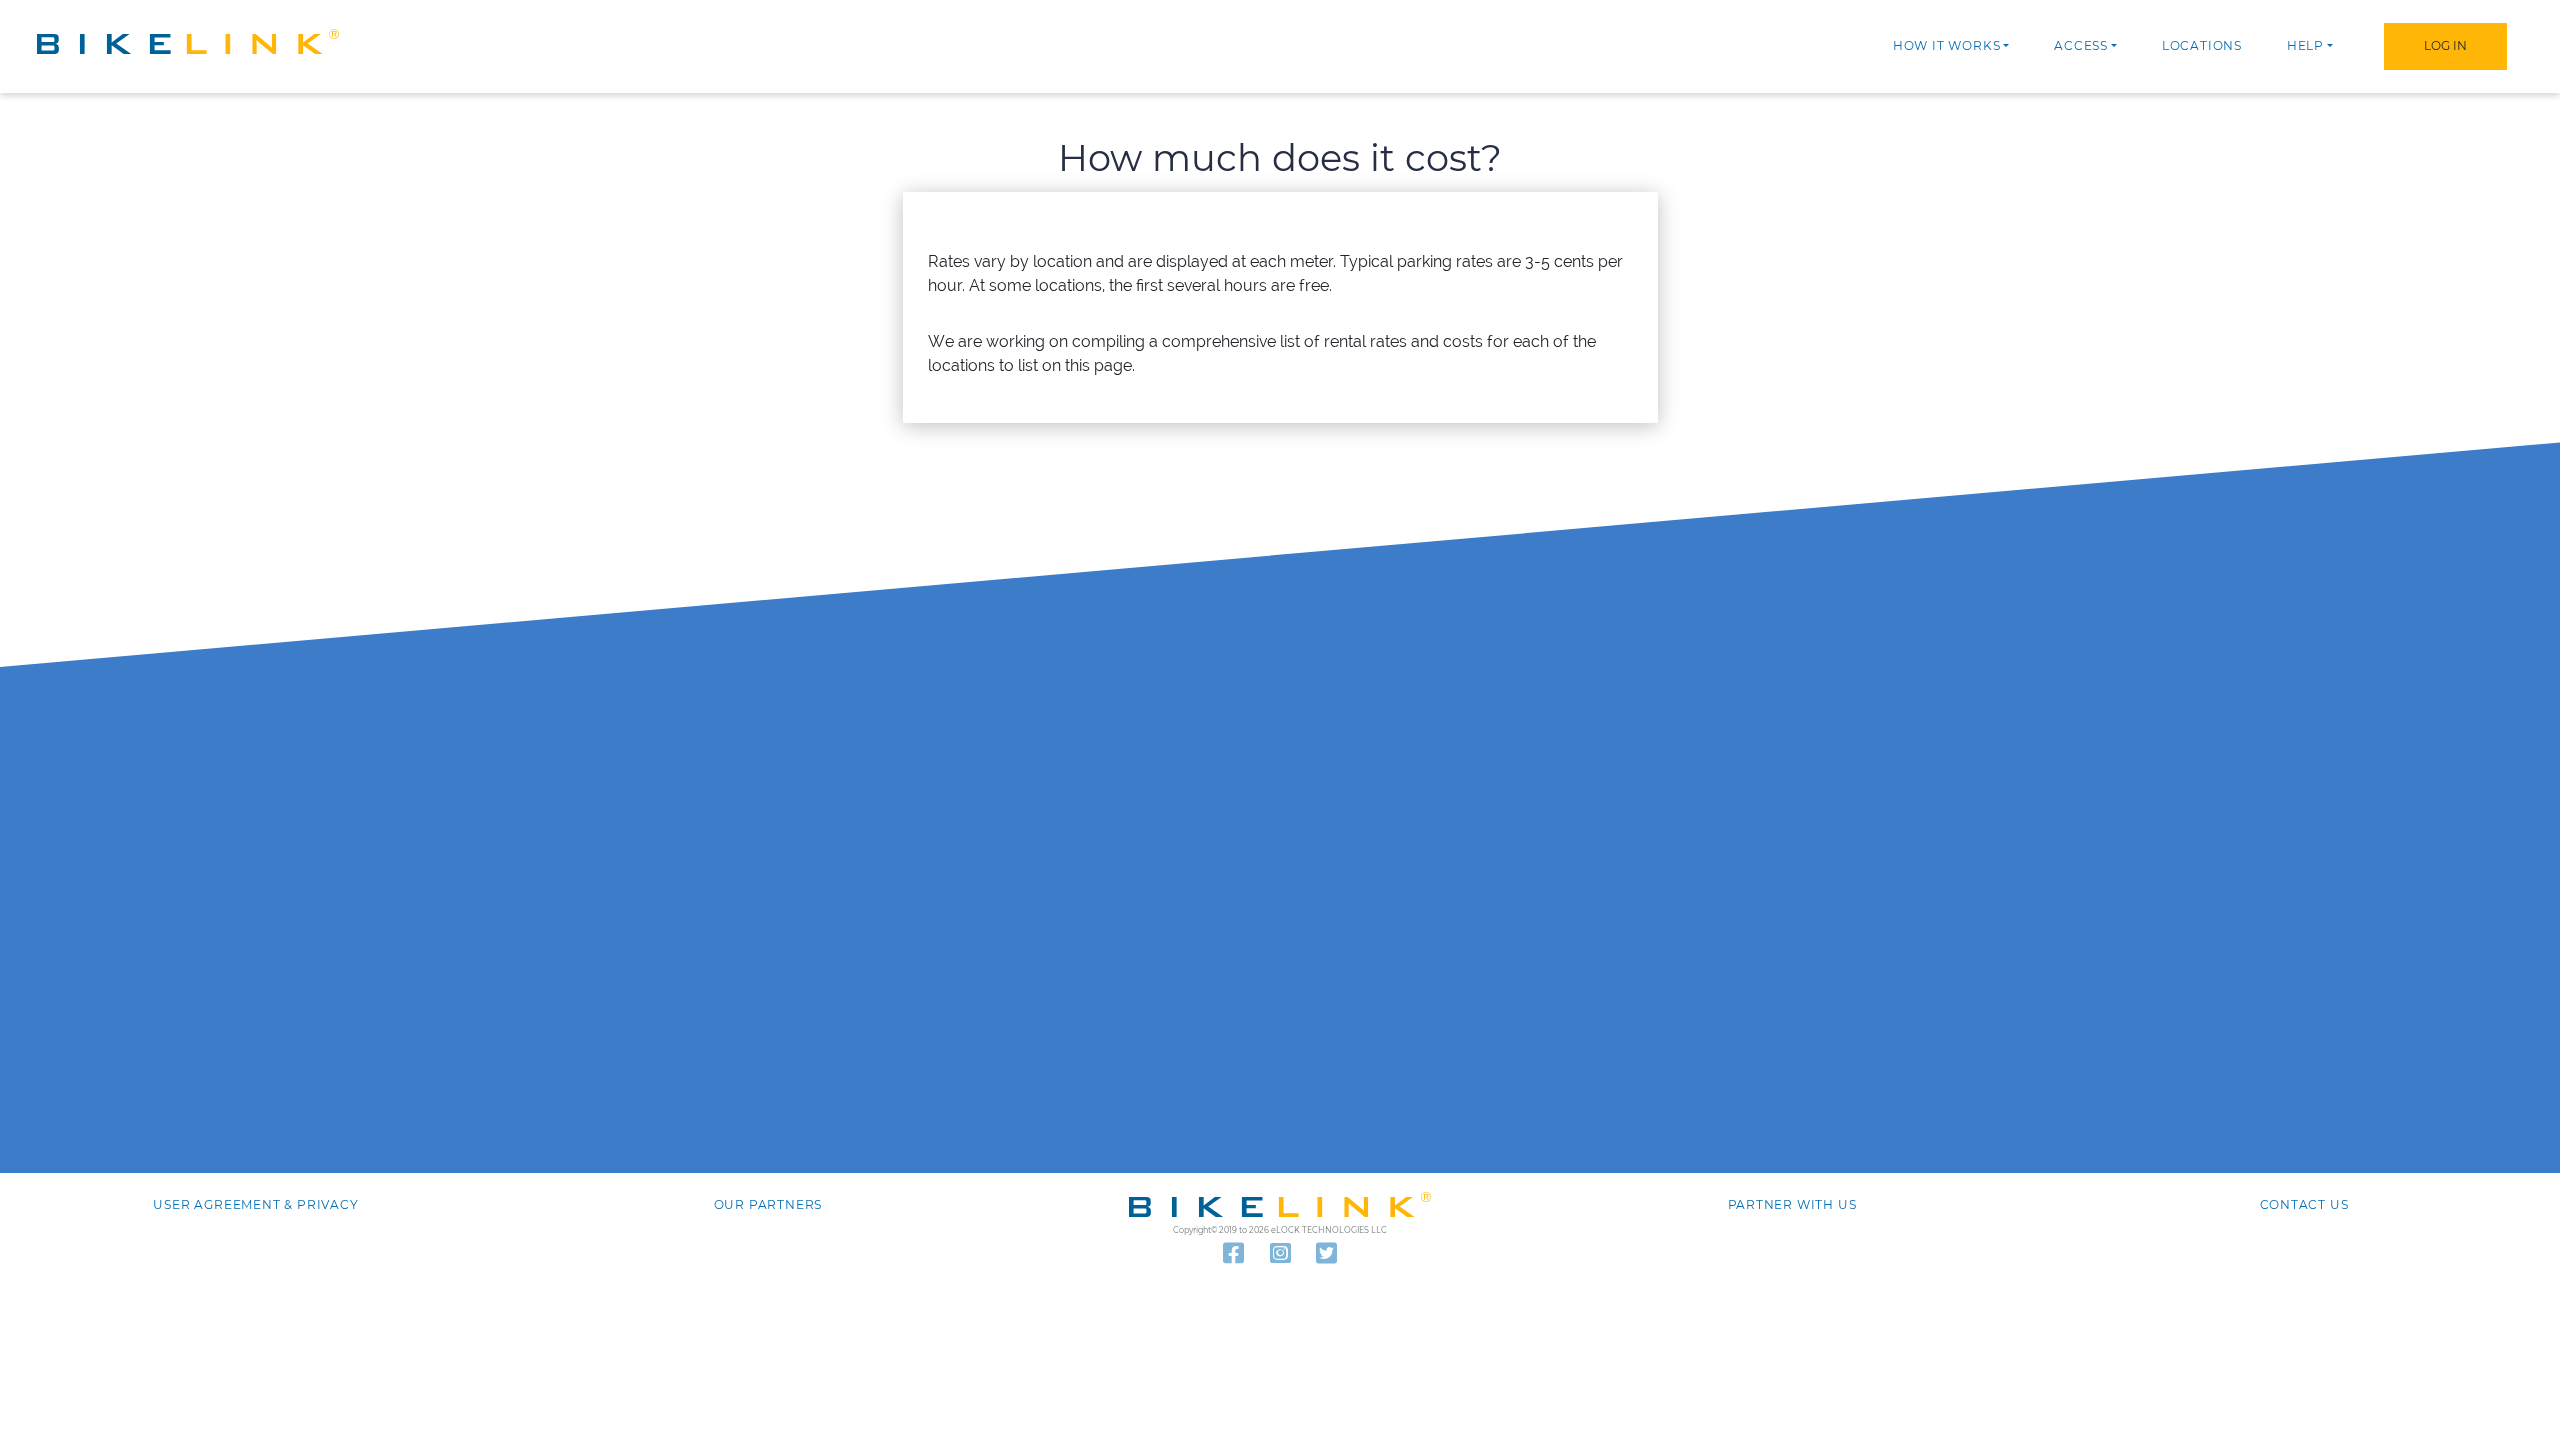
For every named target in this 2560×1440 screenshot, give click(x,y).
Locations (2202, 45)
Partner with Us (1792, 1204)
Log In (2445, 45)
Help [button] (2305, 45)
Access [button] (2081, 45)
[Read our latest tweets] (1326, 1254)
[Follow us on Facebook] (1233, 1254)
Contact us (2304, 1204)
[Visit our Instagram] (1280, 1254)
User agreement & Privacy (255, 1204)
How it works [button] (1947, 45)
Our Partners (768, 1204)
